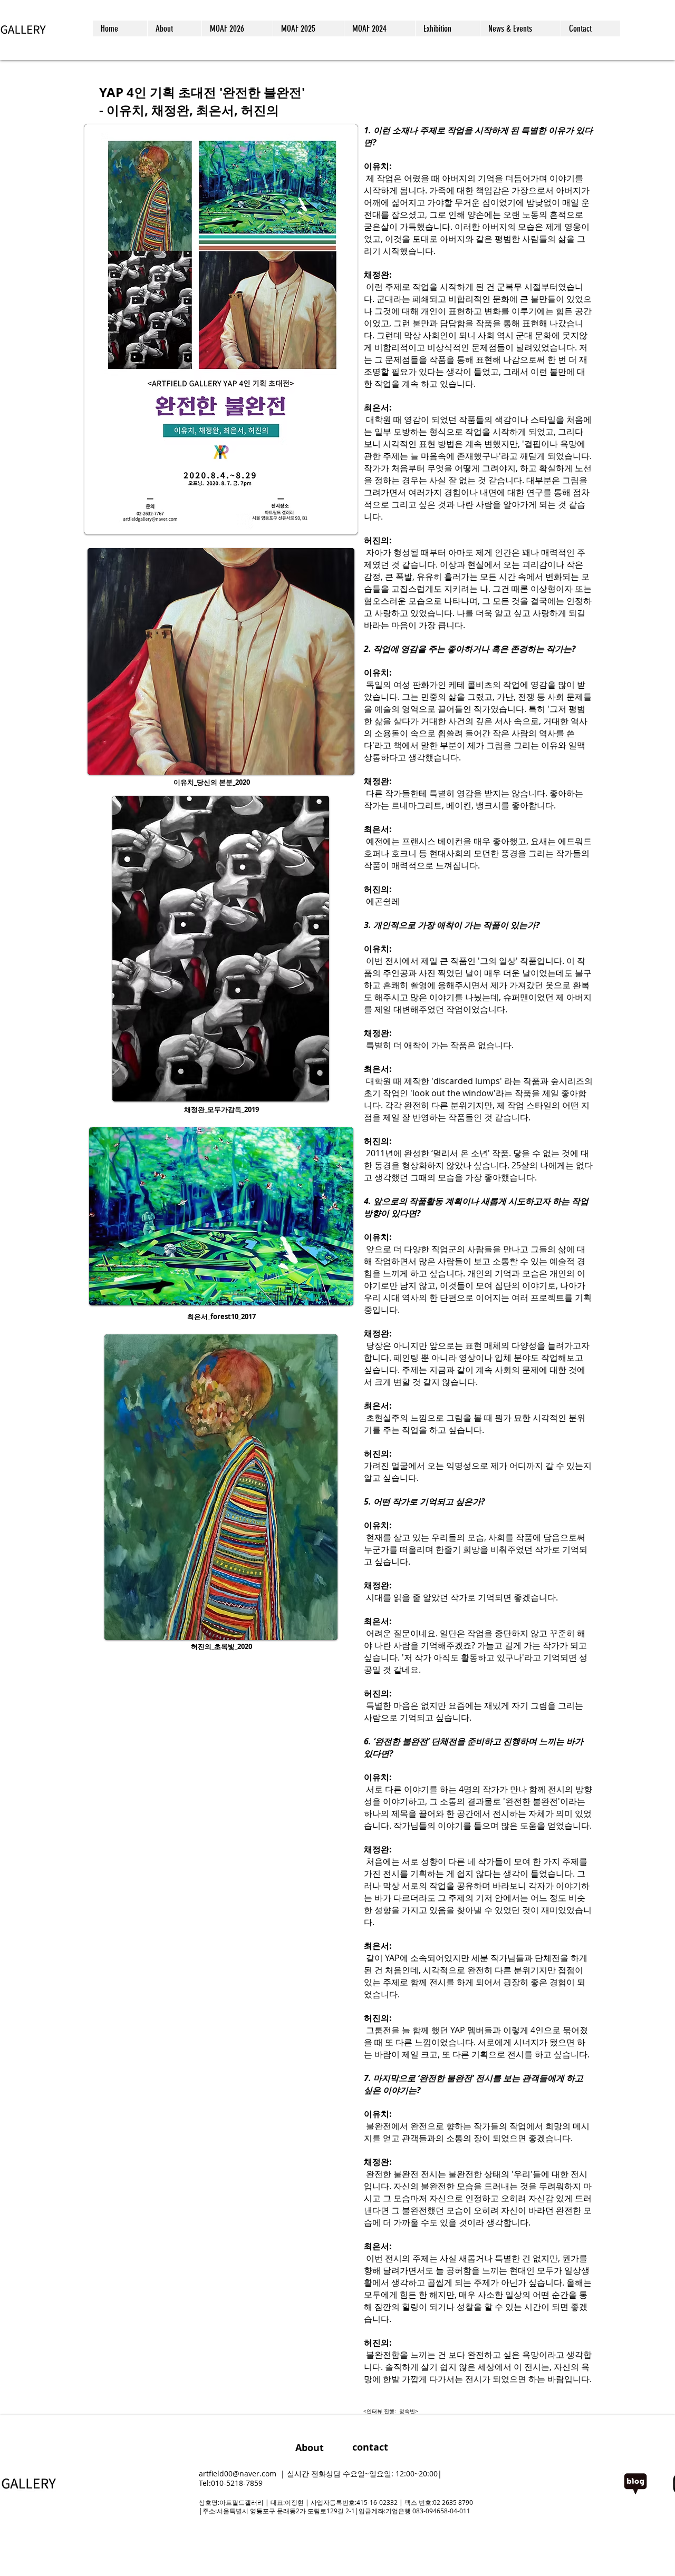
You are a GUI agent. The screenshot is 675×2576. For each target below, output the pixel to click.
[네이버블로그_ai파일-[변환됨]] (635, 2484)
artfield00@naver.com (238, 2473)
